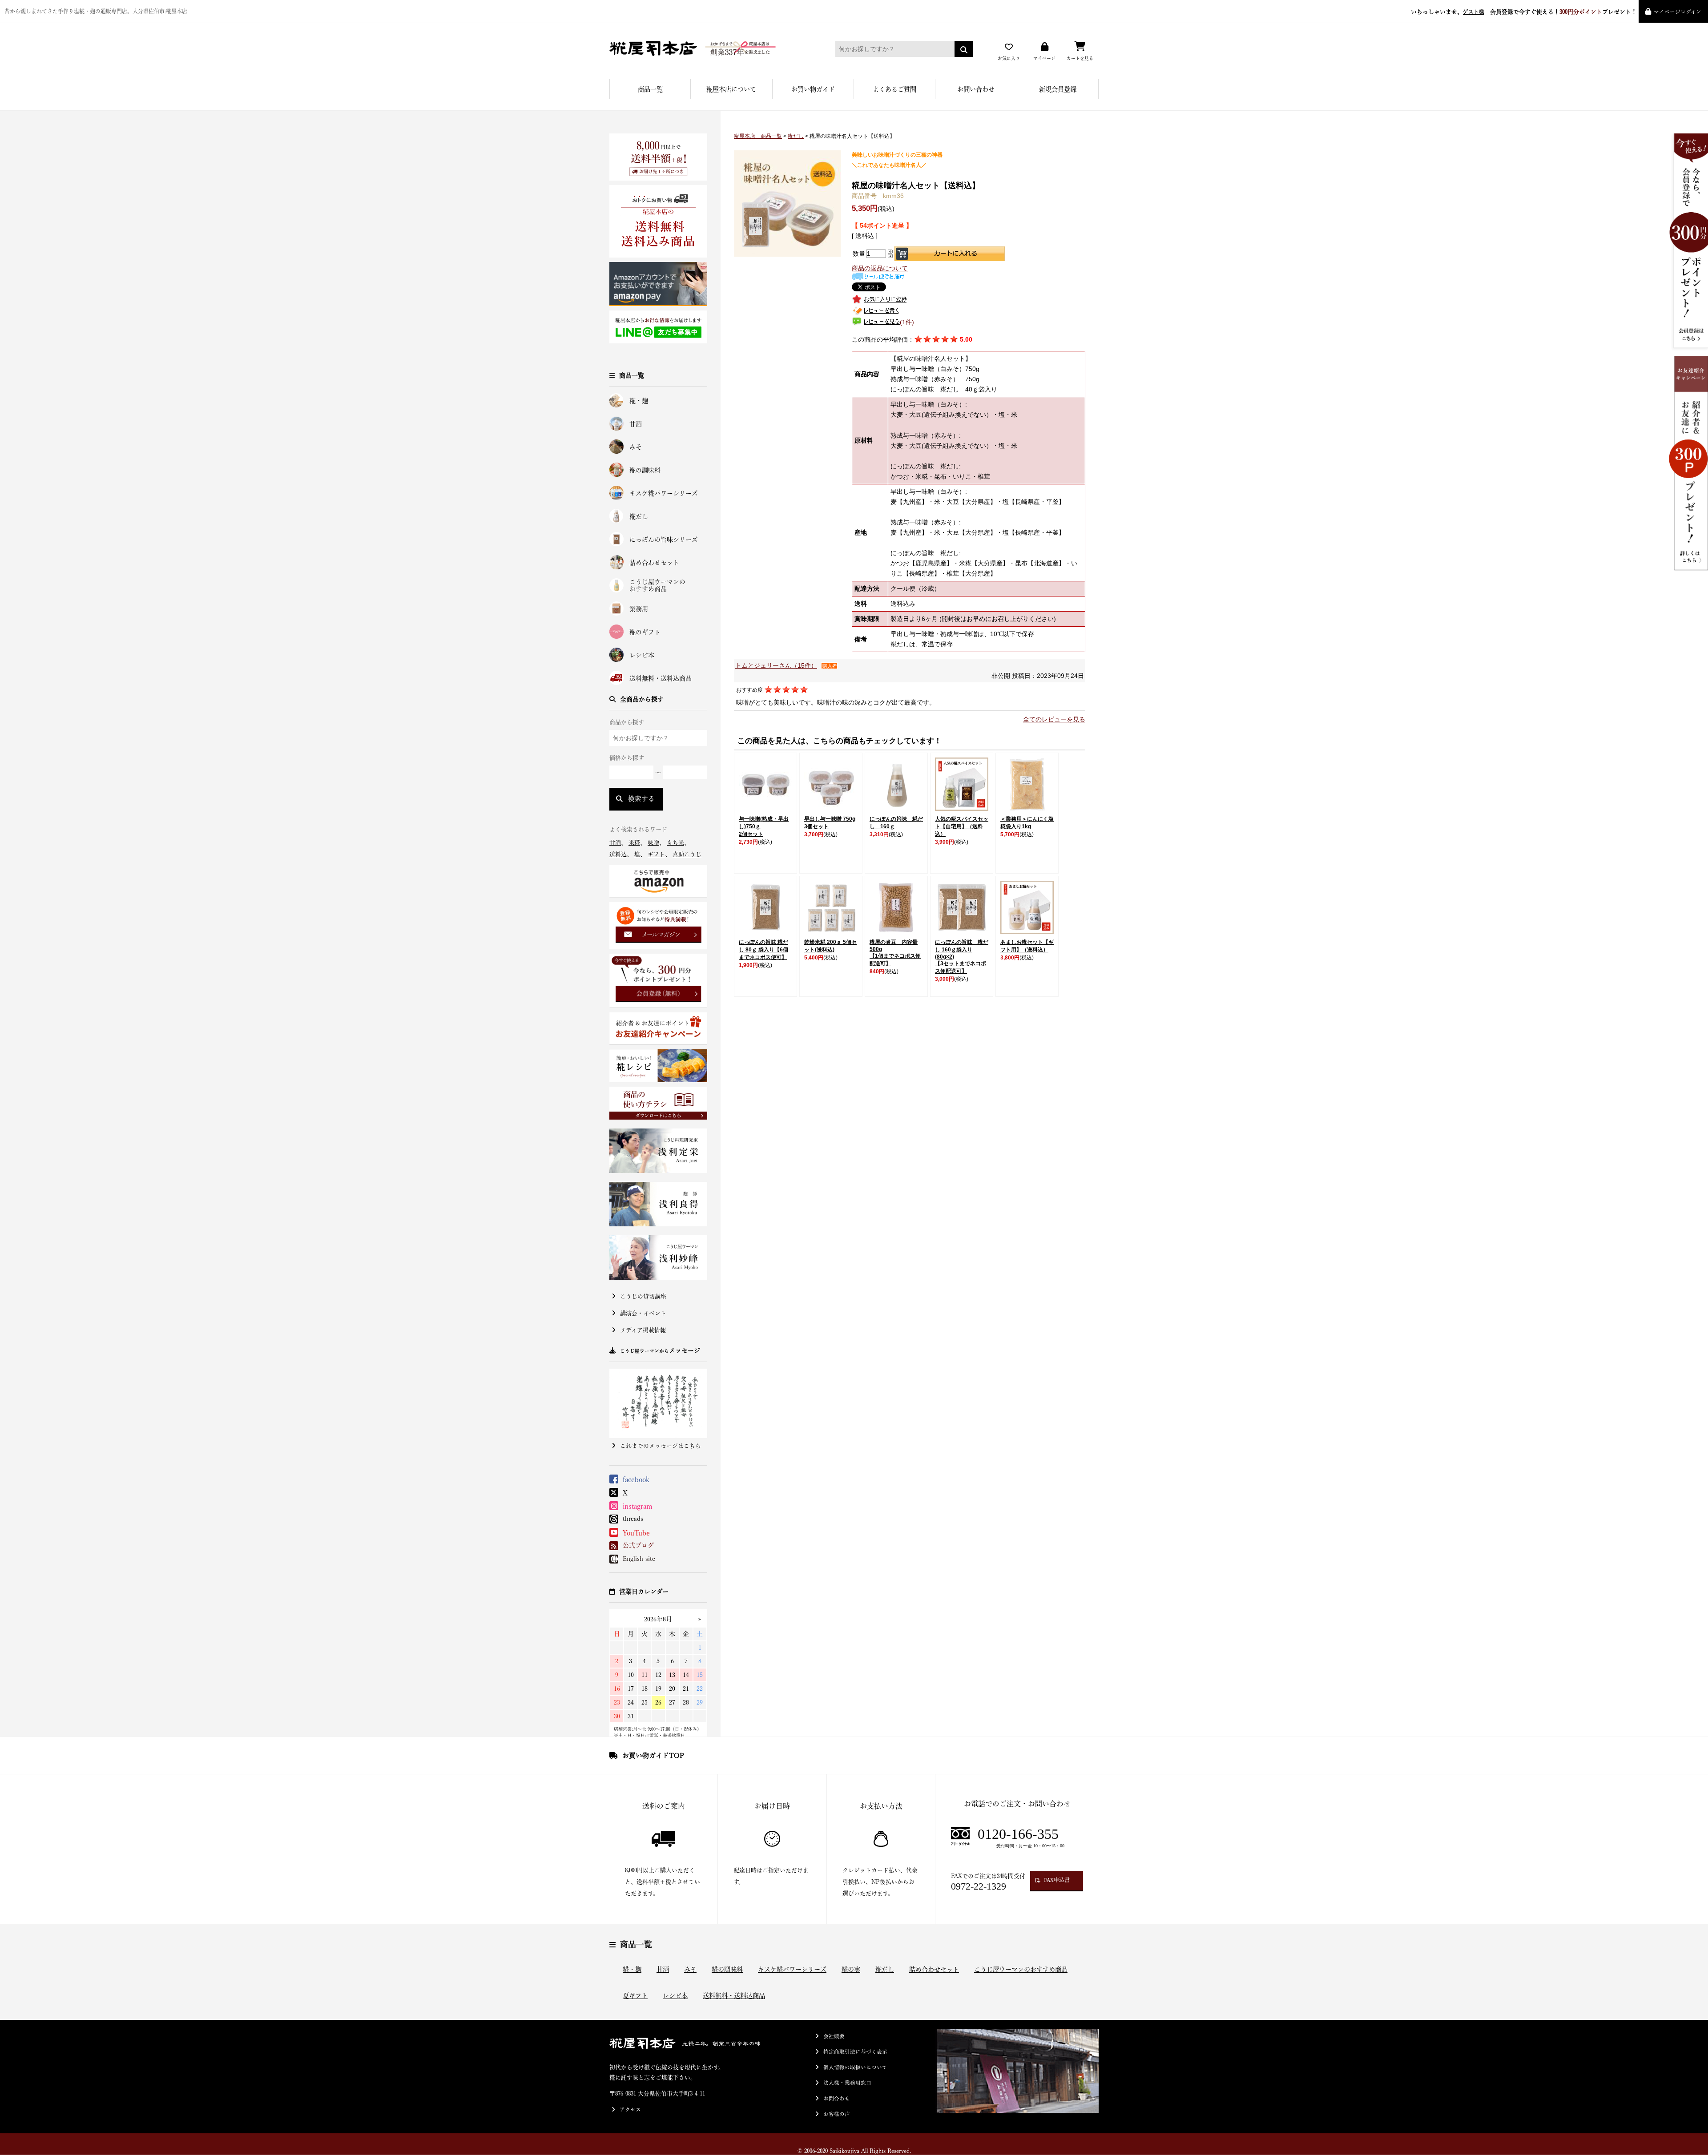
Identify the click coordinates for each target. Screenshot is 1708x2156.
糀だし (639, 516)
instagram (638, 1506)
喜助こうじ (687, 854)
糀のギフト (645, 632)
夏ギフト (635, 1996)
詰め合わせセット (654, 563)
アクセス (630, 2110)
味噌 (653, 843)
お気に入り (1009, 58)
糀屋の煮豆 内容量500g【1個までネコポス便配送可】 (895, 953)
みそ (636, 447)
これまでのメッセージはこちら (661, 1446)
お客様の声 (837, 2114)
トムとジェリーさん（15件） (776, 665)
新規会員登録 (1058, 89)
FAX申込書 (1057, 1880)
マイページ (1044, 58)
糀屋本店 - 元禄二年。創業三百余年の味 (709, 49)
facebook (636, 1479)
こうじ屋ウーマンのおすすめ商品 (657, 586)
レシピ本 (642, 655)
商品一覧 (650, 89)
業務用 (639, 609)
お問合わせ (837, 2098)
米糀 (634, 843)
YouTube (636, 1533)
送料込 (618, 854)
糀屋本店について (731, 89)
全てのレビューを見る (1054, 719)
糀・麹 (639, 401)
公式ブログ (638, 1545)
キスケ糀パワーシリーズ (664, 493)
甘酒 (636, 424)
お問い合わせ (976, 89)
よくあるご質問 (894, 89)
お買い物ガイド (813, 89)
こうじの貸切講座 (643, 1296)
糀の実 (851, 1969)
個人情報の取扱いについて (855, 2067)
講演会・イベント (643, 1313)
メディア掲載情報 (643, 1330)
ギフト (656, 854)
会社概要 (834, 2036)
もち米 (675, 843)
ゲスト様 (1474, 12)
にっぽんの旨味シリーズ (664, 540)
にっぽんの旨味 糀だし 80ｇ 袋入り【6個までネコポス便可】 (763, 950)
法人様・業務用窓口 (847, 2083)
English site (639, 1559)
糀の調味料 (645, 470)
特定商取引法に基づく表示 (855, 2052)
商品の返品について (880, 268)
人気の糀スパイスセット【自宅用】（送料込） (962, 826)
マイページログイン (1678, 12)
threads (633, 1519)
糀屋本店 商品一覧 (758, 136)
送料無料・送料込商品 (661, 678)
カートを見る (1080, 58)
